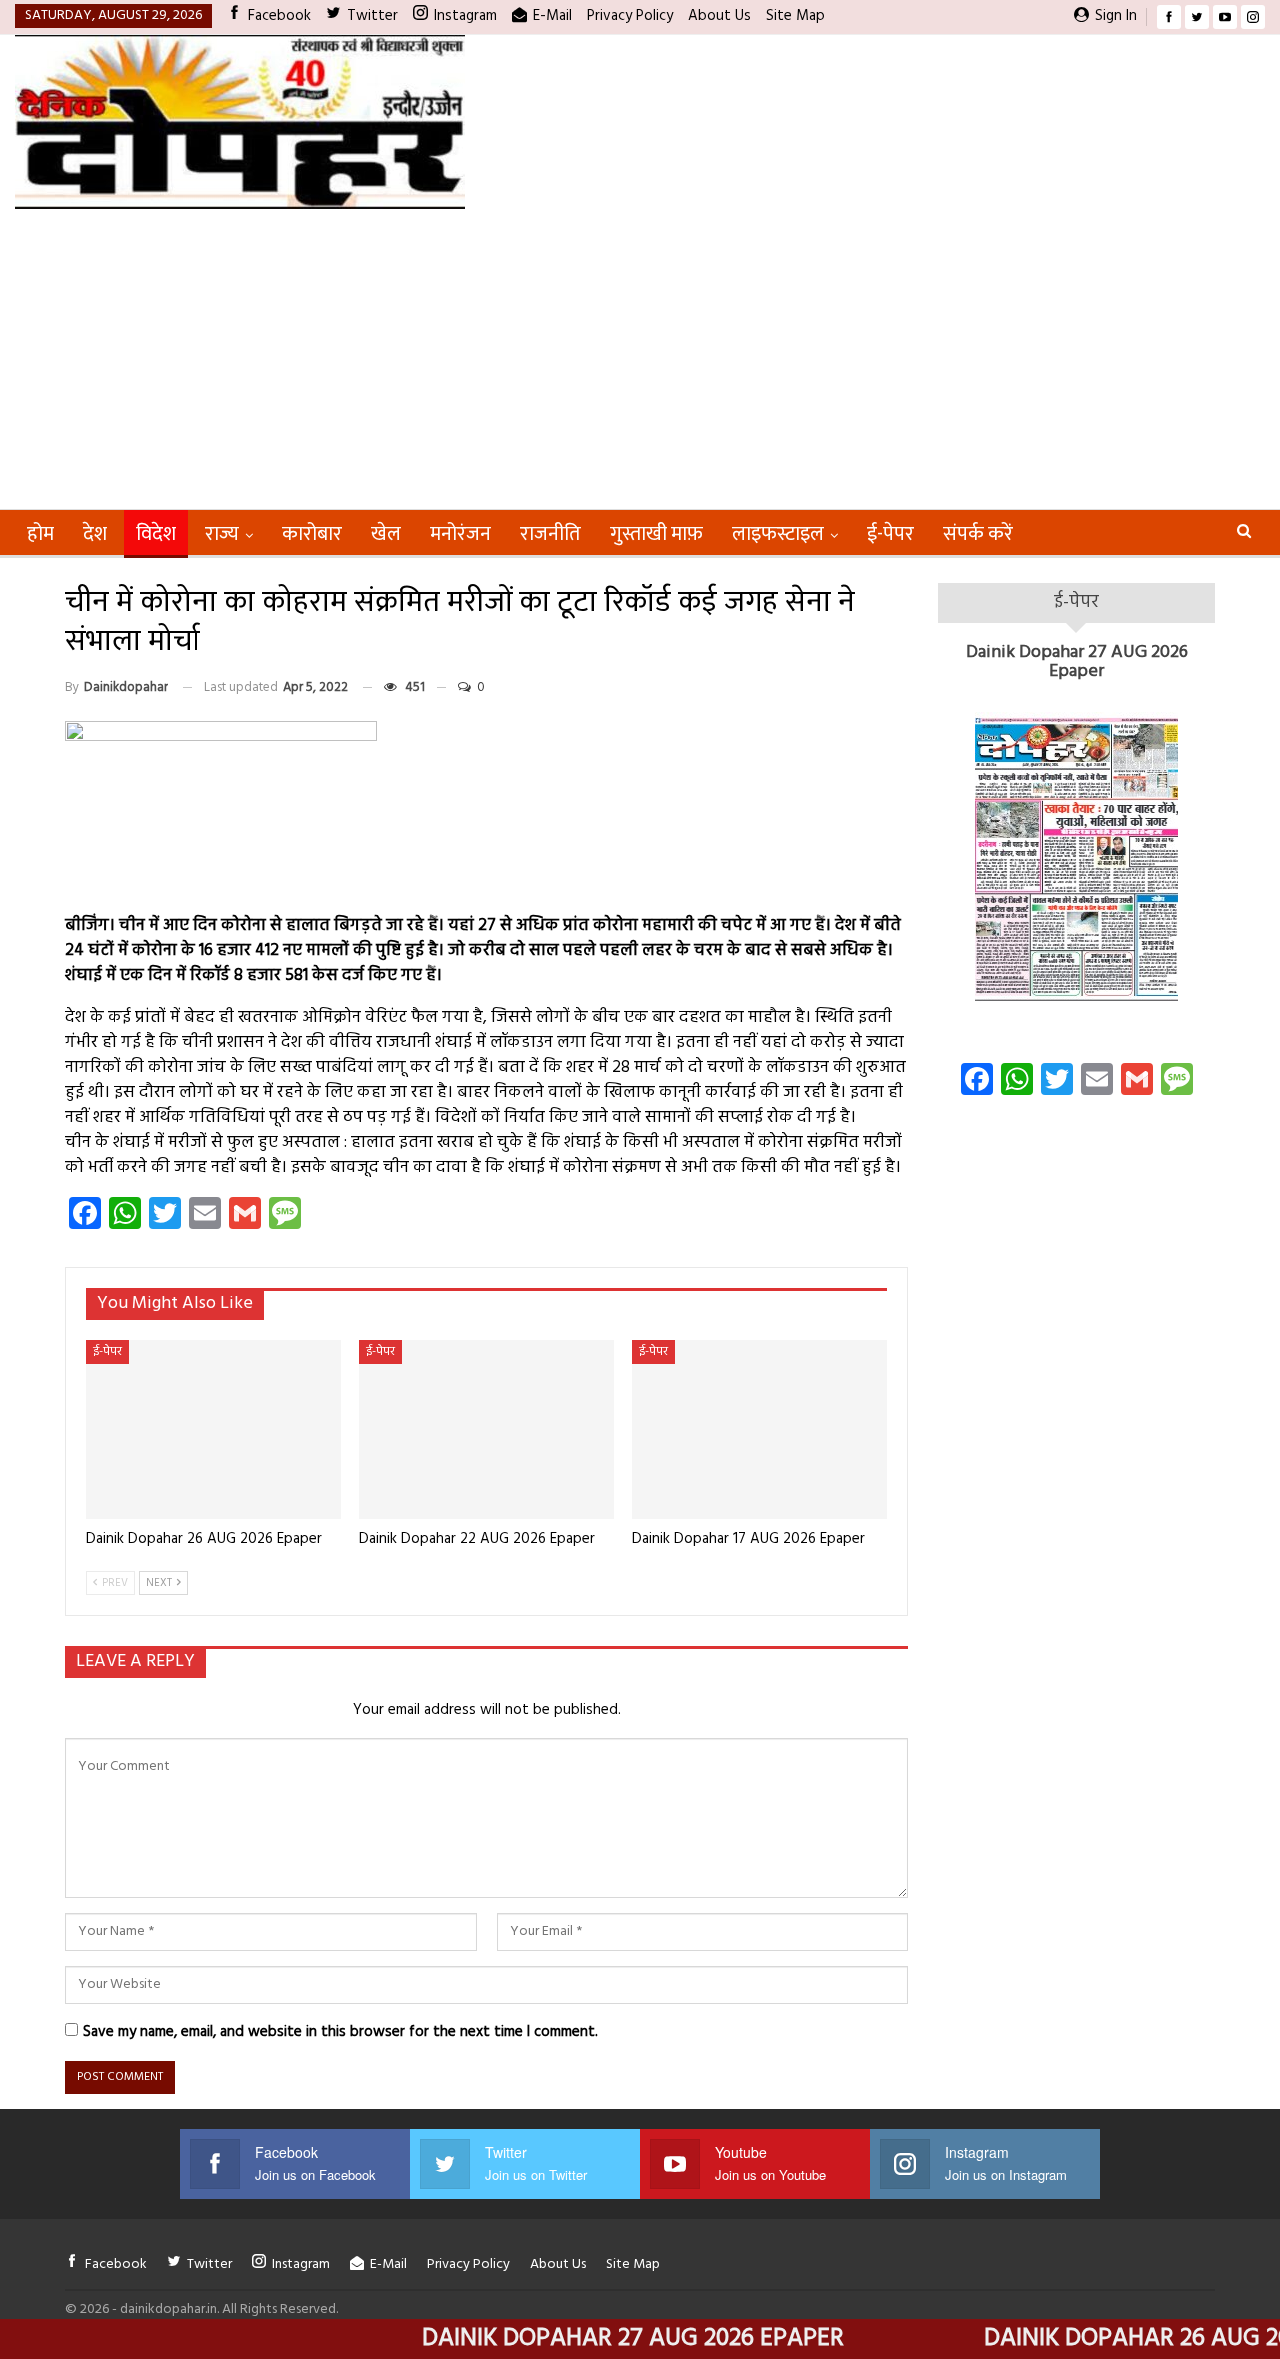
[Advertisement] (640, 359)
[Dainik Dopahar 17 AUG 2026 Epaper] (759, 1429)
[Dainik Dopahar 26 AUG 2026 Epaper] (213, 1429)
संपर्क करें (978, 534)
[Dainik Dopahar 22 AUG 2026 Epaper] (486, 1429)
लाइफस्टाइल (778, 534)
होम (40, 534)
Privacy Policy (630, 16)
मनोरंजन (460, 534)
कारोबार (312, 534)
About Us (719, 16)
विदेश (156, 534)
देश (95, 534)
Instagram (465, 16)
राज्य (222, 534)
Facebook (279, 16)
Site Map (795, 16)
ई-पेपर (890, 534)
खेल (386, 534)
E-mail (552, 16)
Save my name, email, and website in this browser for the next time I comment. (340, 2032)
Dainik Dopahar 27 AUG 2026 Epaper (1077, 662)
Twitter (372, 16)
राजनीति (550, 534)
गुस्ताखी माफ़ (656, 534)
